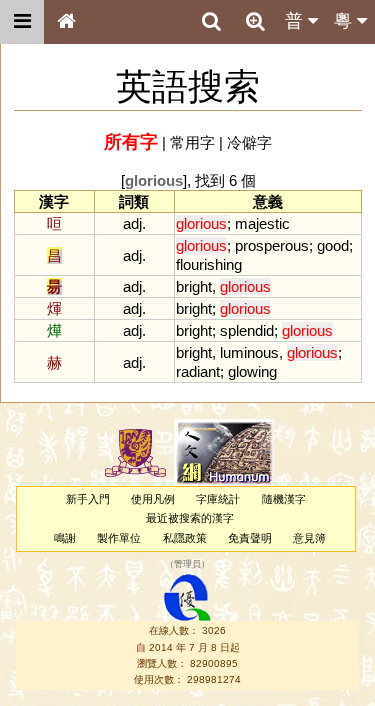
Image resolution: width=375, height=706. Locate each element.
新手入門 (88, 499)
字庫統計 (218, 499)
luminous (249, 352)
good (333, 245)
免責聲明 (250, 538)
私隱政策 (185, 538)
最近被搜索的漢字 (190, 518)
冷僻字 (249, 142)
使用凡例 (153, 499)
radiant (198, 371)
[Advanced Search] (255, 21)
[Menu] (22, 22)
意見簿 (309, 538)
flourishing (209, 264)
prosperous (272, 245)
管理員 (187, 564)
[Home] (66, 22)
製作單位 (119, 538)
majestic (262, 223)
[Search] (211, 22)
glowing (252, 371)
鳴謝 (65, 538)
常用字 (192, 142)
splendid (247, 330)
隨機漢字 (284, 499)
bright (194, 286)
